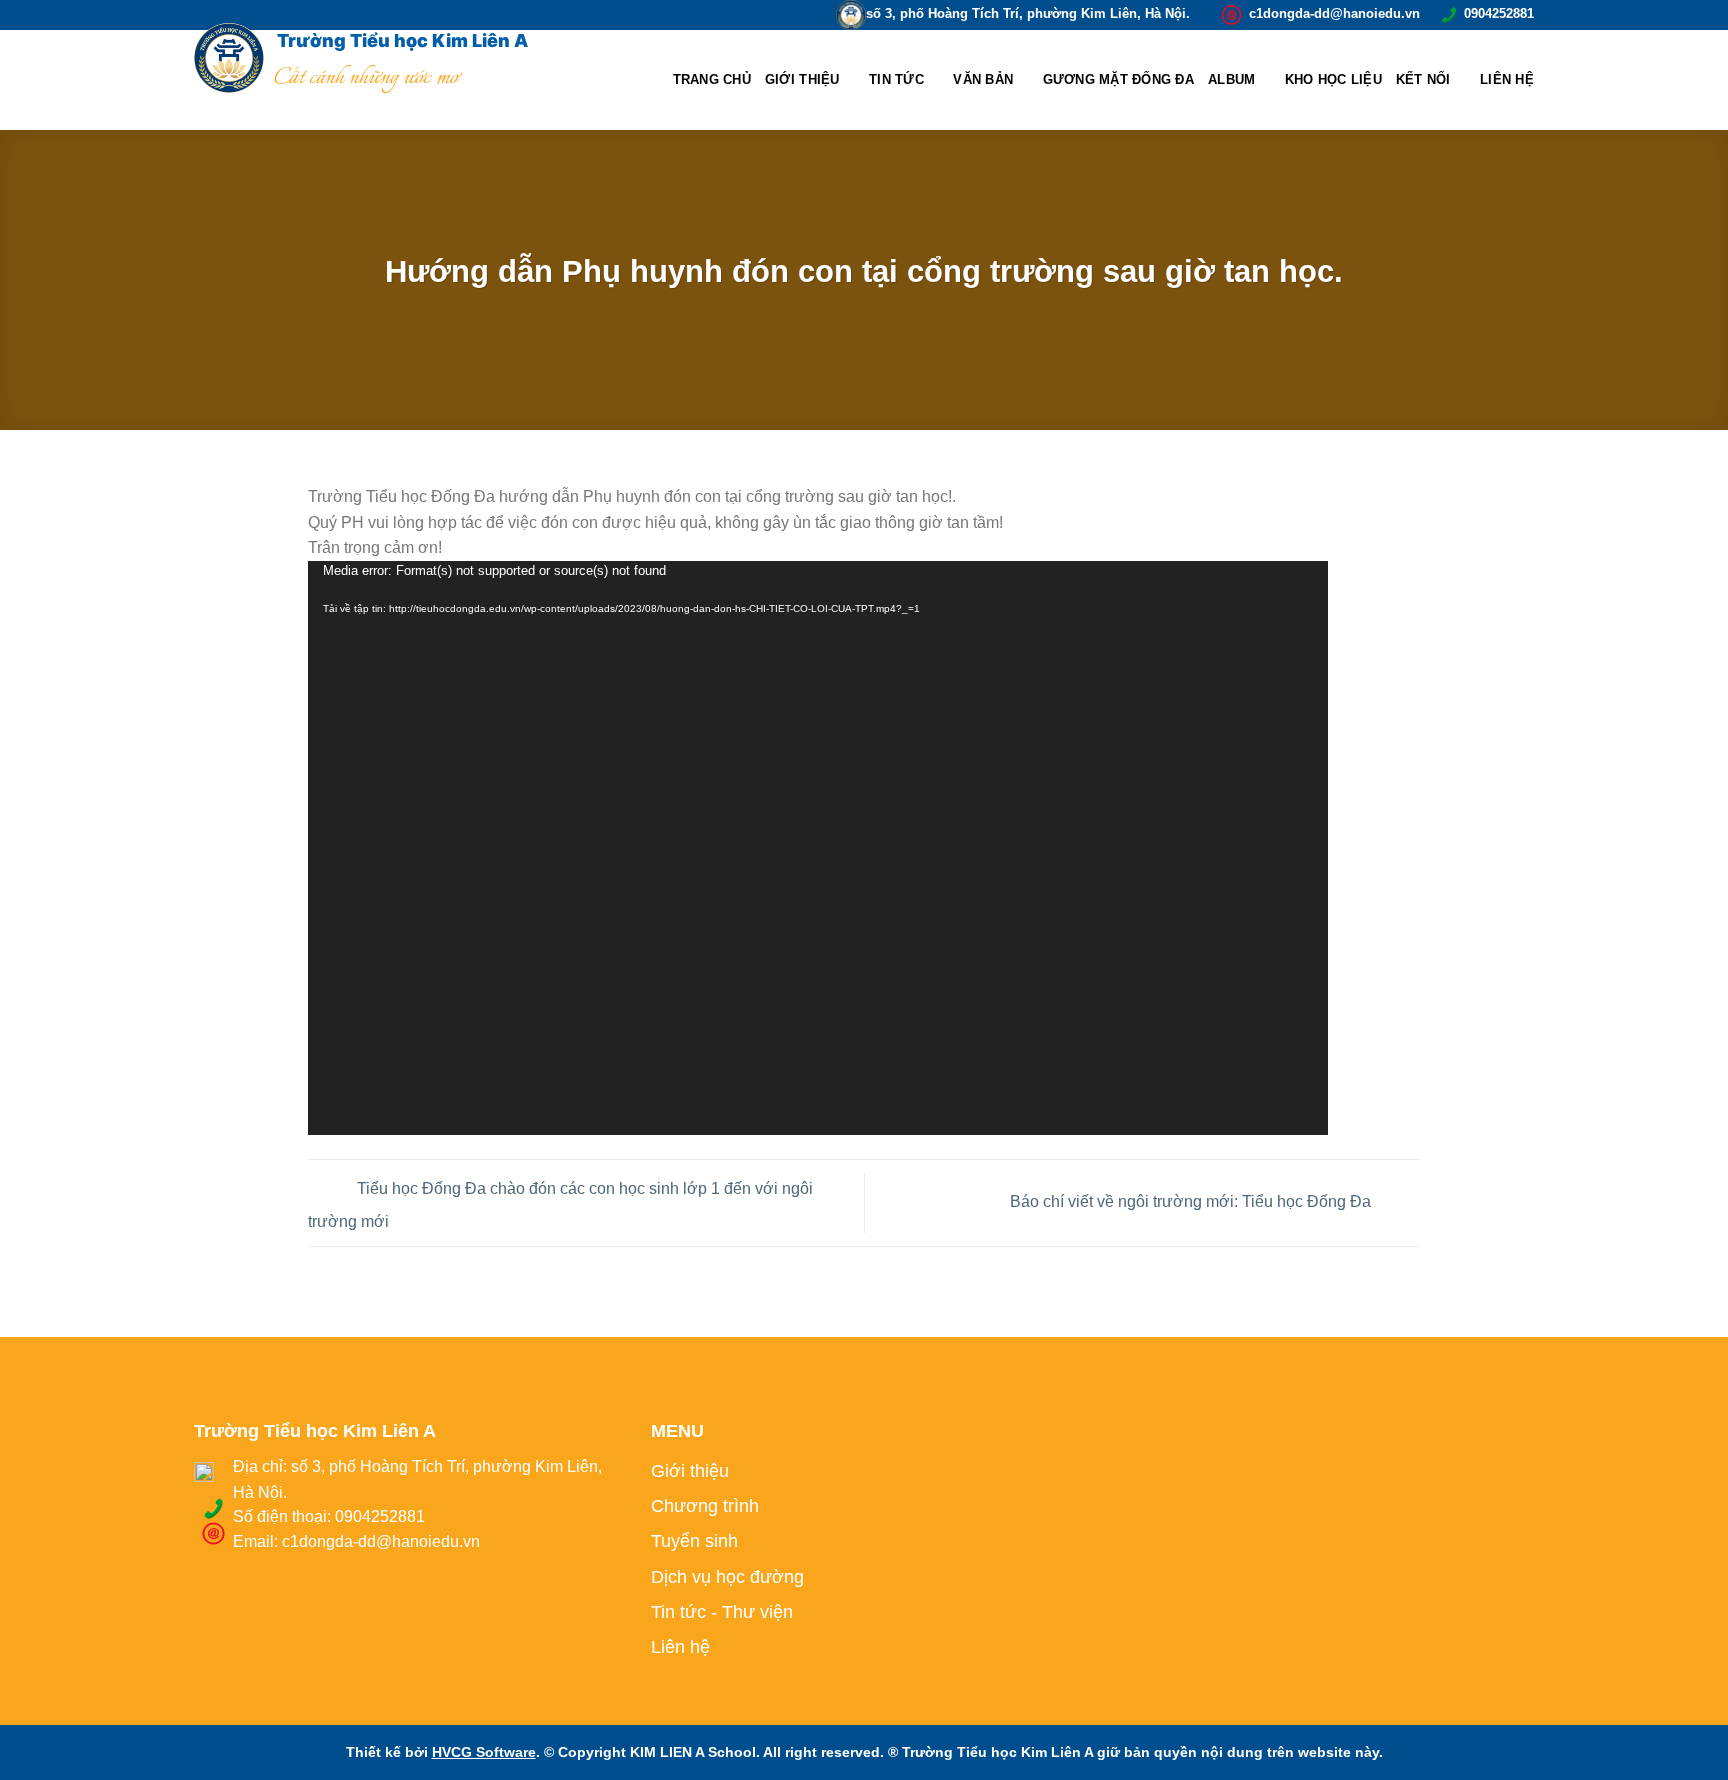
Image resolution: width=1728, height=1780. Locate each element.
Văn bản (983, 79)
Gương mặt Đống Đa (1118, 79)
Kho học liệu (1333, 79)
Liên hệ (1507, 79)
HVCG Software (484, 1752)
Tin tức (896, 79)
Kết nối (1423, 79)
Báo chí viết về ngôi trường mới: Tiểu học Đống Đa (1192, 1201)
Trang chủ (712, 79)
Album (1231, 79)
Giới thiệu (802, 79)
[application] (818, 848)
